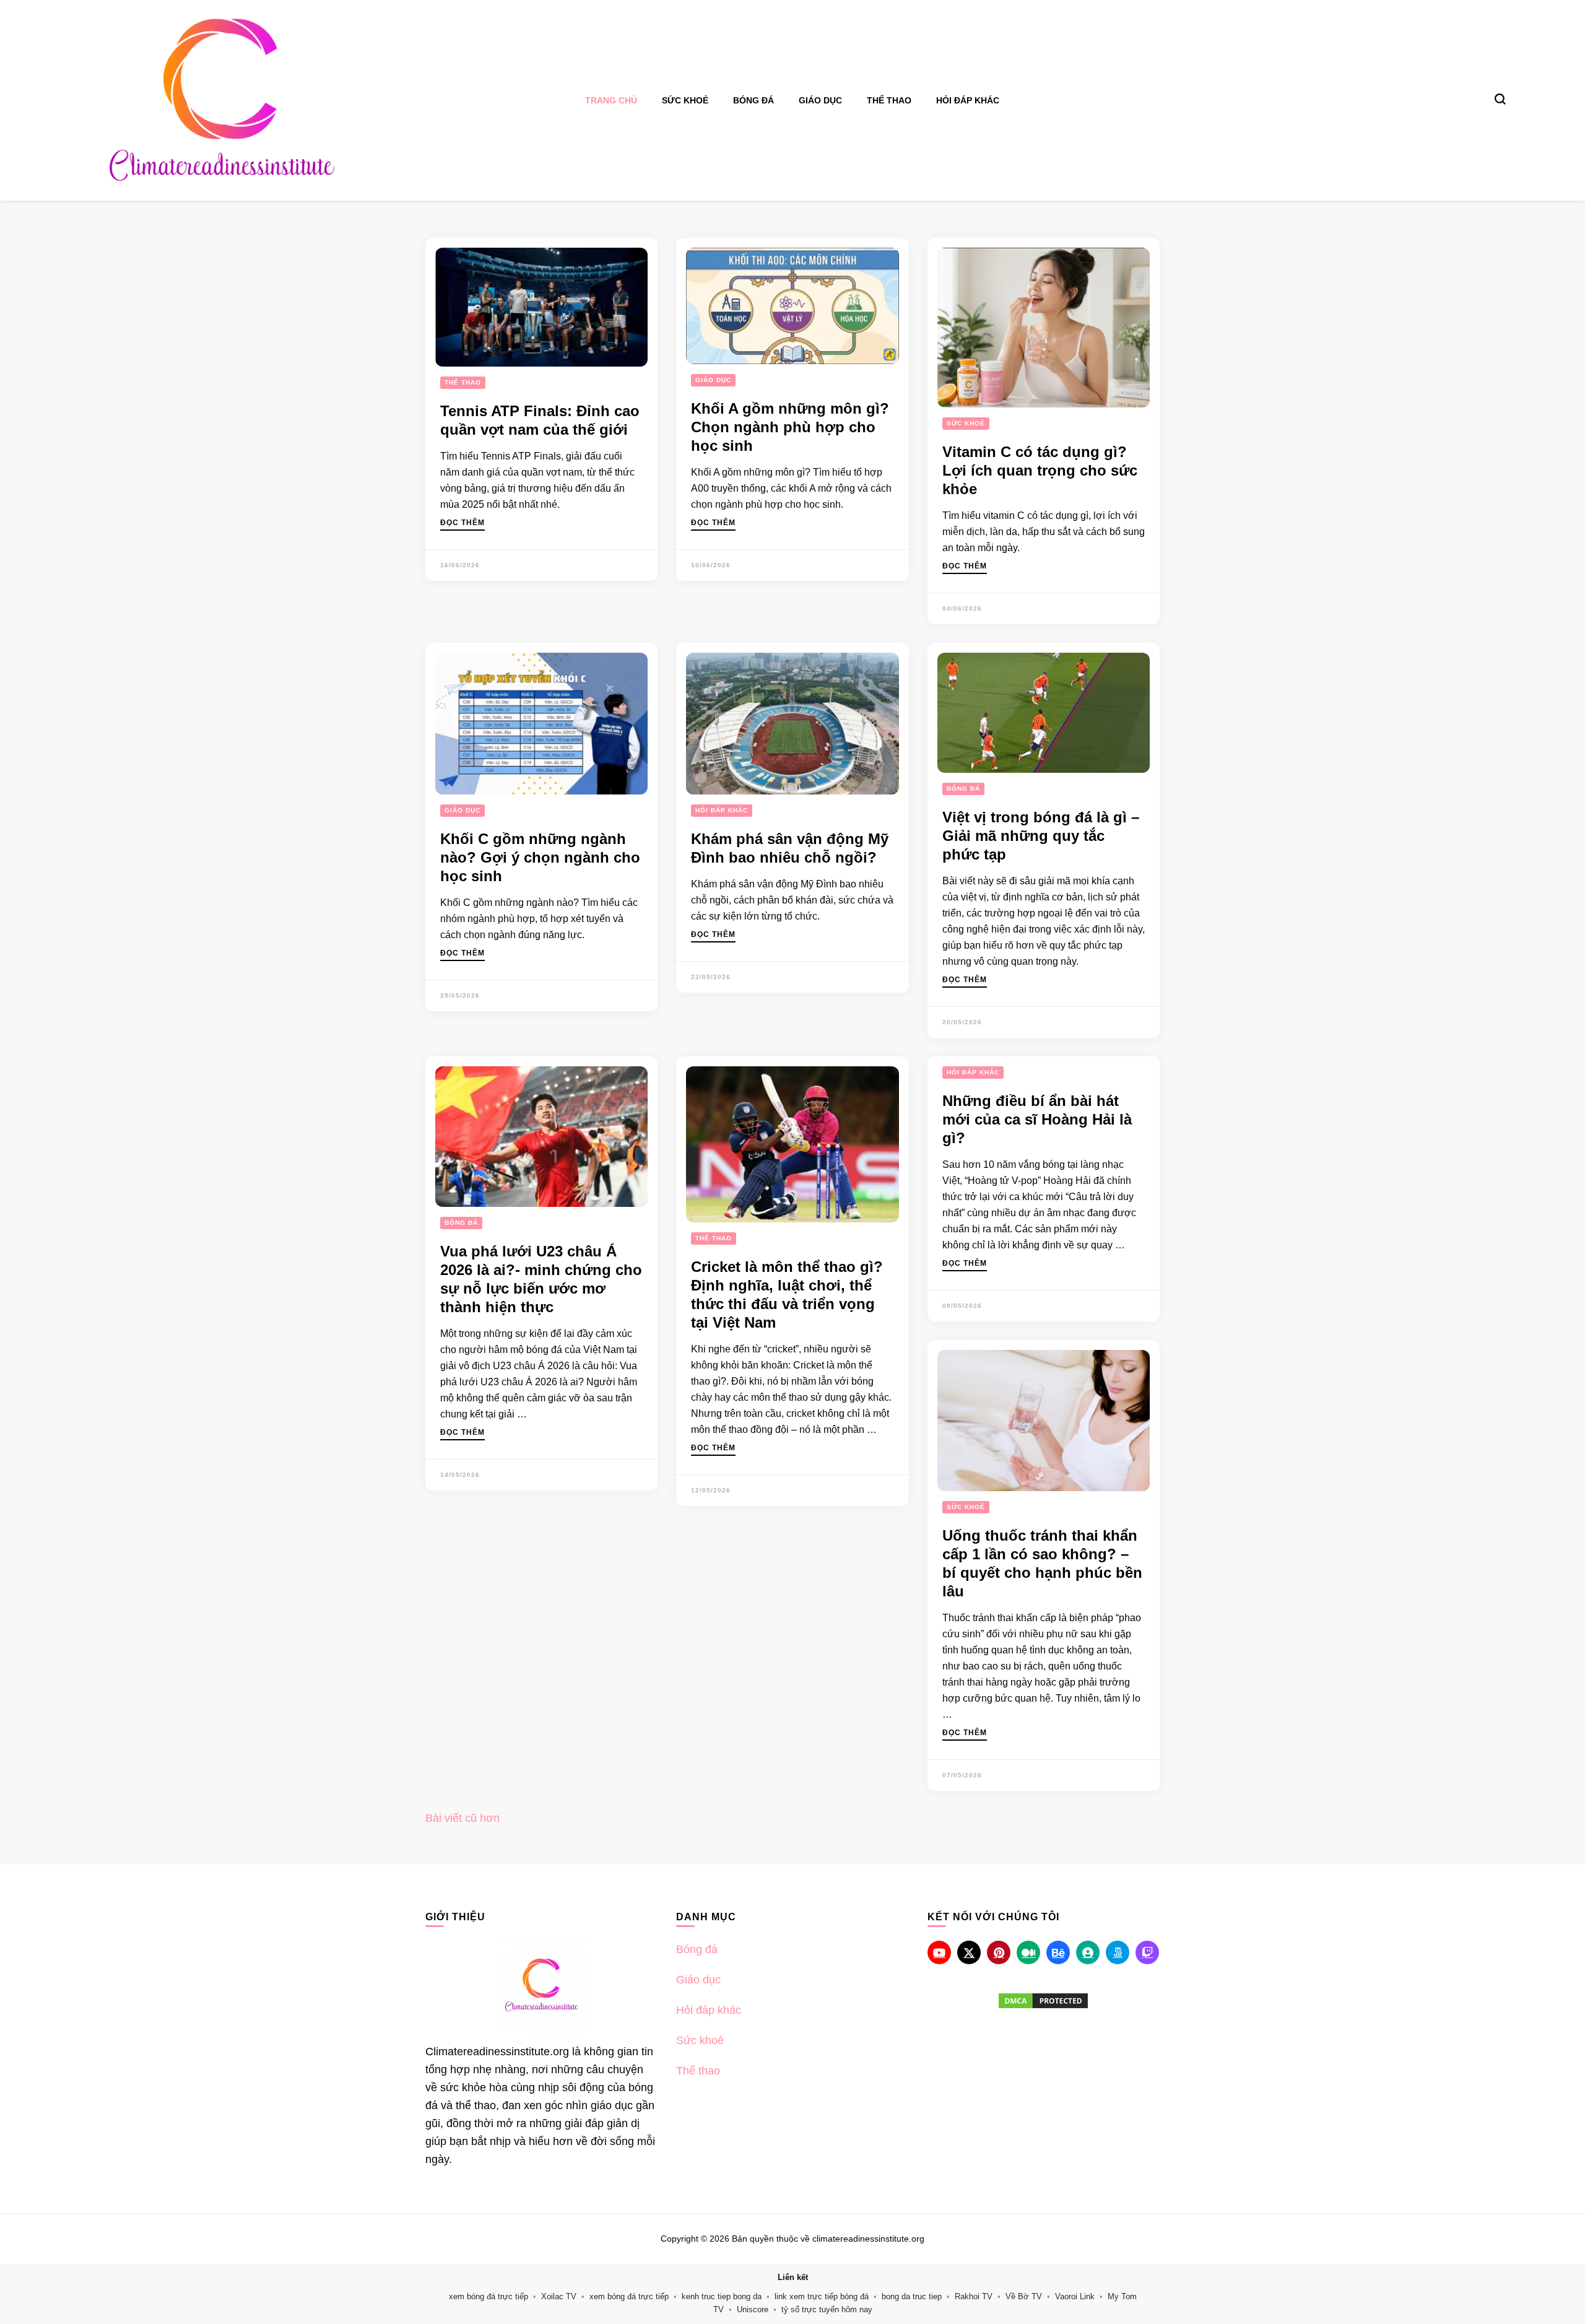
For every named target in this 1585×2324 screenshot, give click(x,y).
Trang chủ (611, 100)
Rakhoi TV (974, 2296)
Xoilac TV (559, 2296)
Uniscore (753, 2309)
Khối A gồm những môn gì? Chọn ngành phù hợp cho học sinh (790, 427)
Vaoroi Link (1075, 2296)
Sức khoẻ (685, 100)
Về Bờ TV (1024, 2296)
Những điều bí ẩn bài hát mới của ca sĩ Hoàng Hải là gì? (1037, 1119)
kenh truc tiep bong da (722, 2296)
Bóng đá (753, 100)
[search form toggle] (1500, 99)
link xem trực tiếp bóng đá (822, 2296)
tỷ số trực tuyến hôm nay (827, 2309)
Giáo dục (820, 100)
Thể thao (889, 100)
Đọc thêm (462, 523)
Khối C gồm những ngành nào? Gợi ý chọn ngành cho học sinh (540, 857)
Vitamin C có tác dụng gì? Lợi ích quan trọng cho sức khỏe (1040, 470)
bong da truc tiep (912, 2296)
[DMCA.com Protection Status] (1044, 2001)
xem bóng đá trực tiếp (489, 2296)
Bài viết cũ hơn (462, 1818)
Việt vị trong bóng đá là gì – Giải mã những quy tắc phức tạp (1041, 836)
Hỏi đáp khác (968, 100)
